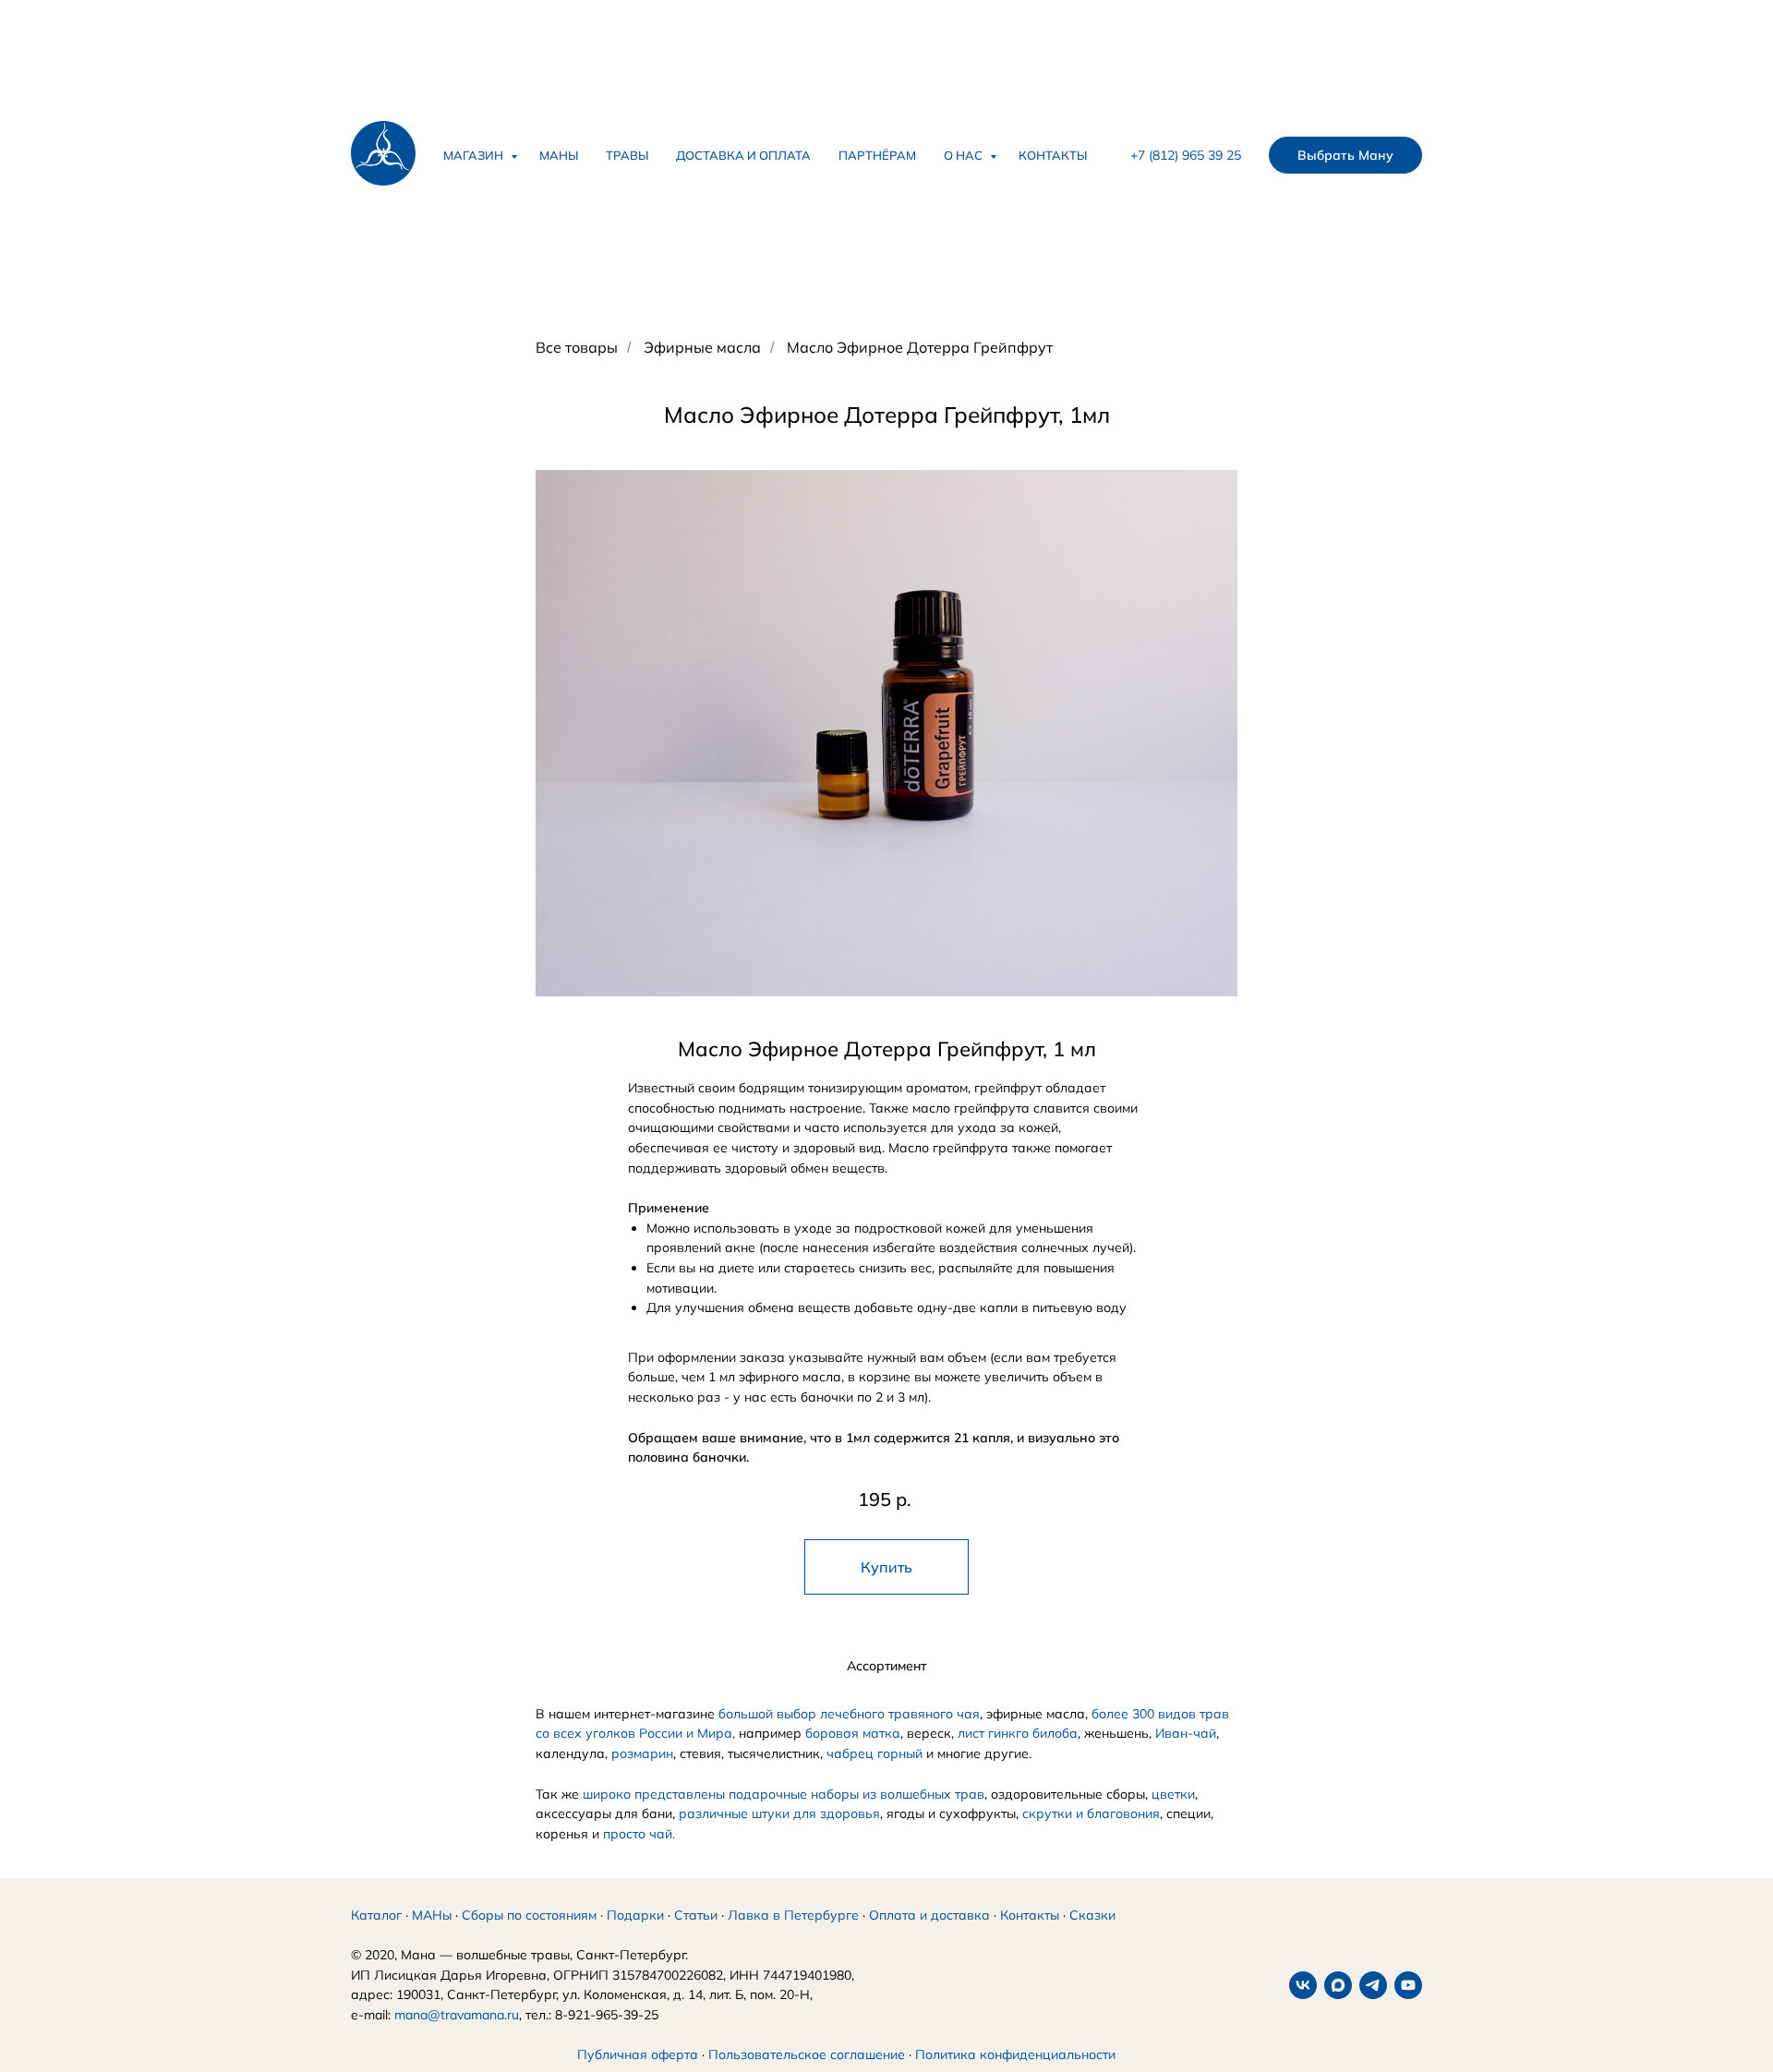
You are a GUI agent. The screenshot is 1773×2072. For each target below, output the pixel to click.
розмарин (642, 1753)
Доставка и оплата (743, 155)
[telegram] (1373, 1985)
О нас (965, 155)
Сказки (1092, 1915)
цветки (1173, 1794)
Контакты (1053, 155)
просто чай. (639, 1834)
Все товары (577, 348)
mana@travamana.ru (457, 2015)
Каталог (376, 1915)
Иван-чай (1186, 1733)
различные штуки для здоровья (779, 1813)
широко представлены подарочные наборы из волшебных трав (784, 1794)
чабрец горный (874, 1753)
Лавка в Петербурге (793, 1915)
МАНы (432, 1915)
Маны (559, 155)
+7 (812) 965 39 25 (1186, 155)
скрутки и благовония (1091, 1813)
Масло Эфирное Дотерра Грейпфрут (920, 348)
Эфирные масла (702, 348)
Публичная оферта (638, 2054)
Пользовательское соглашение (807, 2054)
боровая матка (853, 1733)
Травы (627, 155)
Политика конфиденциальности (1015, 2054)
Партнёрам (877, 155)
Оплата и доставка (929, 1915)
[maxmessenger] (1338, 1985)
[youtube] (1408, 1985)
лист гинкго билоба (1018, 1733)
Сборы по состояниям (529, 1915)
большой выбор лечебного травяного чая (849, 1714)
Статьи (696, 1915)
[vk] (1303, 1985)
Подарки (635, 1915)
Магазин (475, 155)
